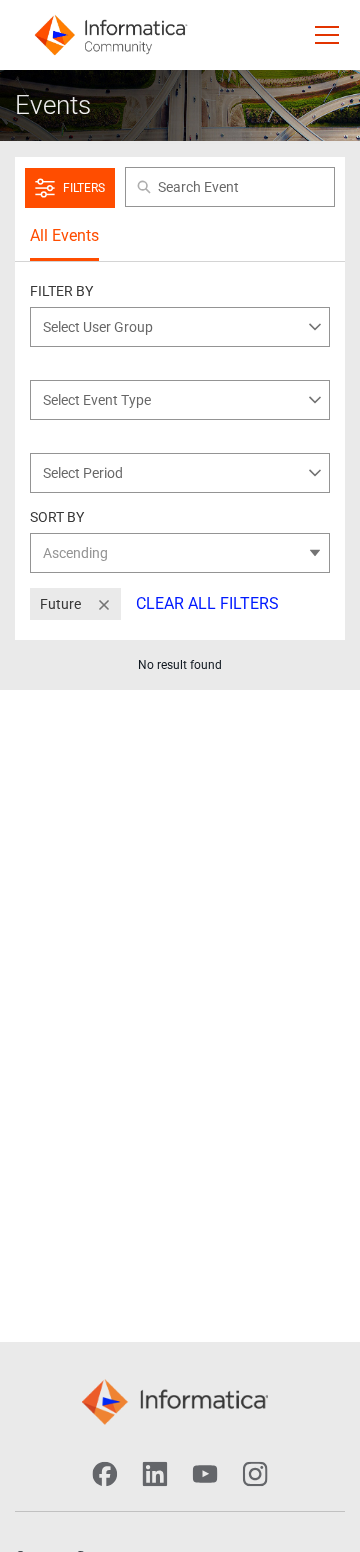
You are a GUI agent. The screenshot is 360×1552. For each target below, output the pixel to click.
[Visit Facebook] (105, 1474)
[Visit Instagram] (255, 1474)
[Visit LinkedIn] (155, 1474)
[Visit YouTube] (205, 1474)
